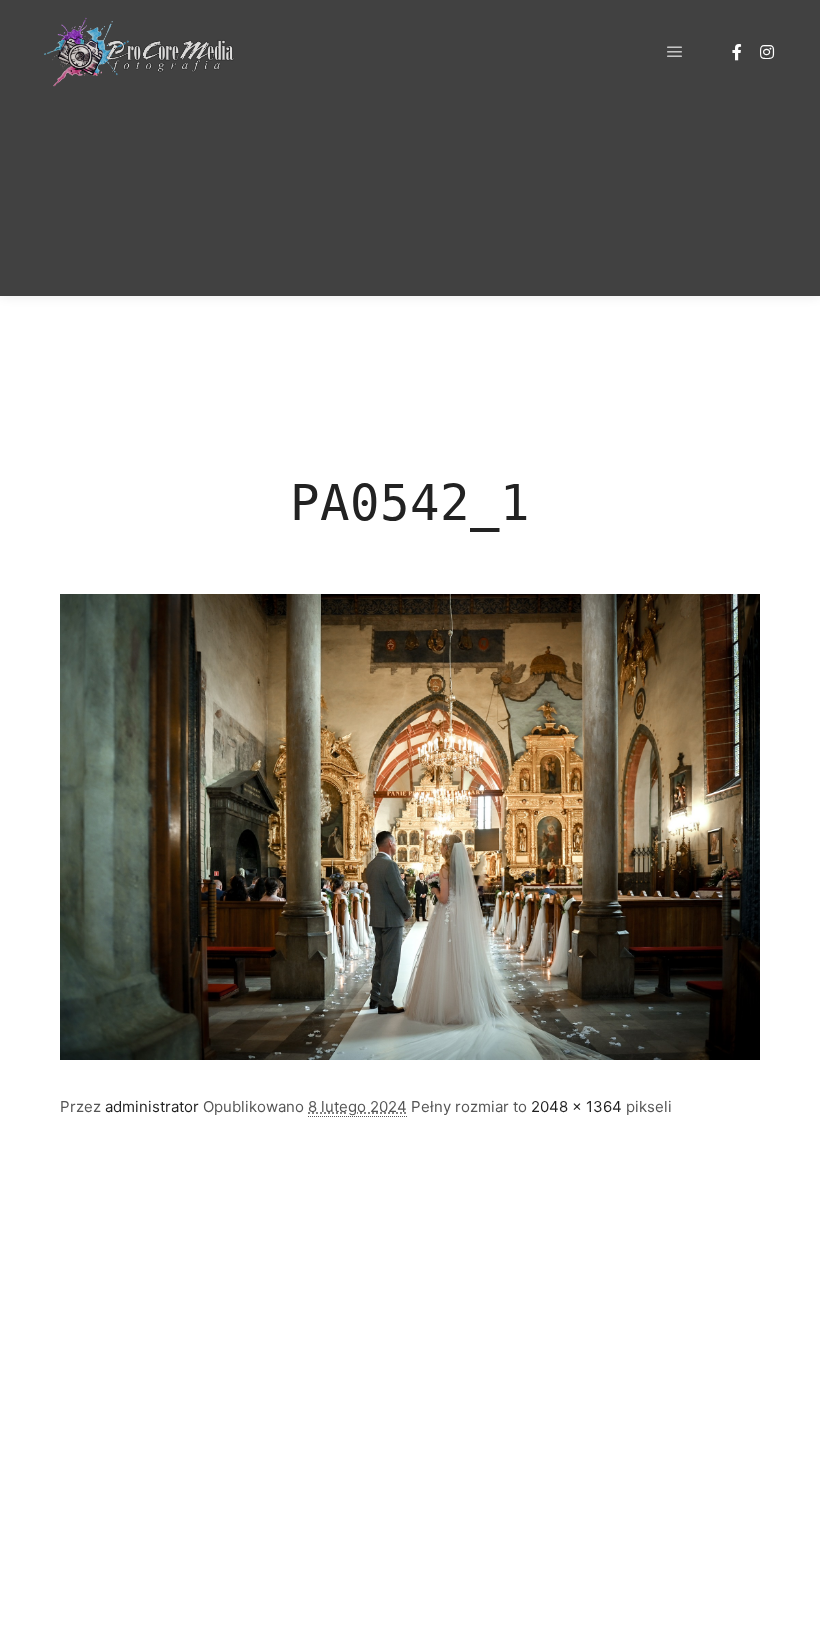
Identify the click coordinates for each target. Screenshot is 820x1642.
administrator (152, 1106)
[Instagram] (767, 52)
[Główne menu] (675, 52)
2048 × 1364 (576, 1106)
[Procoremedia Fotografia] (140, 52)
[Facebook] (737, 52)
